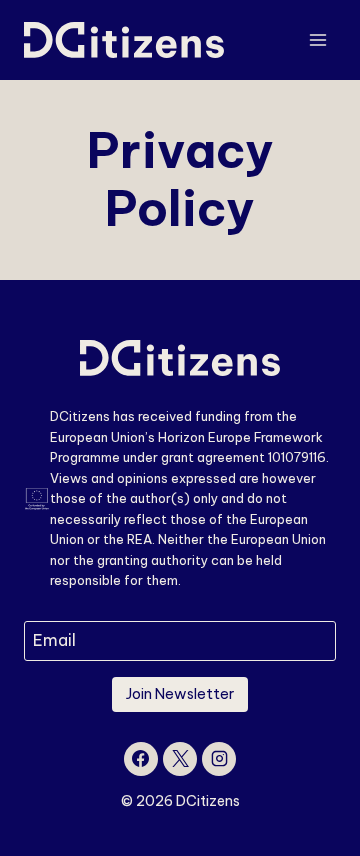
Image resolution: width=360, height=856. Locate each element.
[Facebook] (141, 759)
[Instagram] (219, 759)
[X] (180, 759)
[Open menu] (317, 39)
